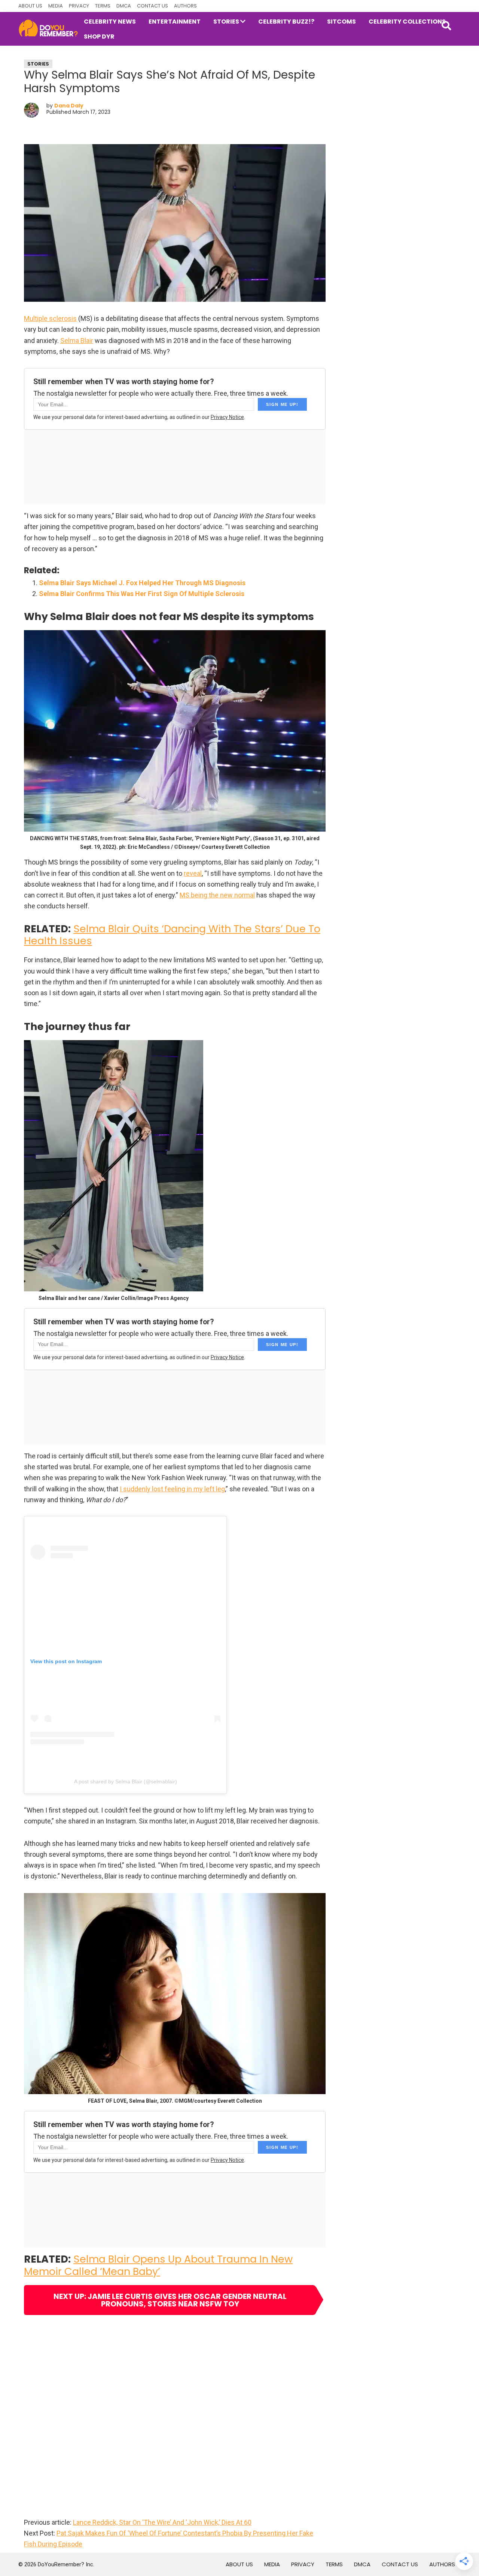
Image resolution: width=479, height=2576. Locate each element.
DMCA (124, 6)
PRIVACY (79, 6)
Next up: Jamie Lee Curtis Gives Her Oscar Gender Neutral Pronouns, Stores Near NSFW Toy (170, 2300)
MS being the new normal (217, 895)
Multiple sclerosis (50, 318)
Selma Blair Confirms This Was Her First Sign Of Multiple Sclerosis (142, 594)
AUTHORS (185, 6)
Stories (38, 64)
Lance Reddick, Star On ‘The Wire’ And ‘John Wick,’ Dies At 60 (162, 2522)
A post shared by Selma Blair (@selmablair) (126, 1781)
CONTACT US (152, 6)
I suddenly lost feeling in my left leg (172, 1489)
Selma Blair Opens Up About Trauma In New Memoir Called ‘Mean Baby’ (158, 2265)
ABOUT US (30, 6)
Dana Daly (69, 106)
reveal (193, 873)
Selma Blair (77, 341)
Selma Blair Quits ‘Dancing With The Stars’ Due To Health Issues (172, 935)
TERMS (103, 6)
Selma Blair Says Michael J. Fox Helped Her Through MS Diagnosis (142, 583)
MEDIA (56, 6)
